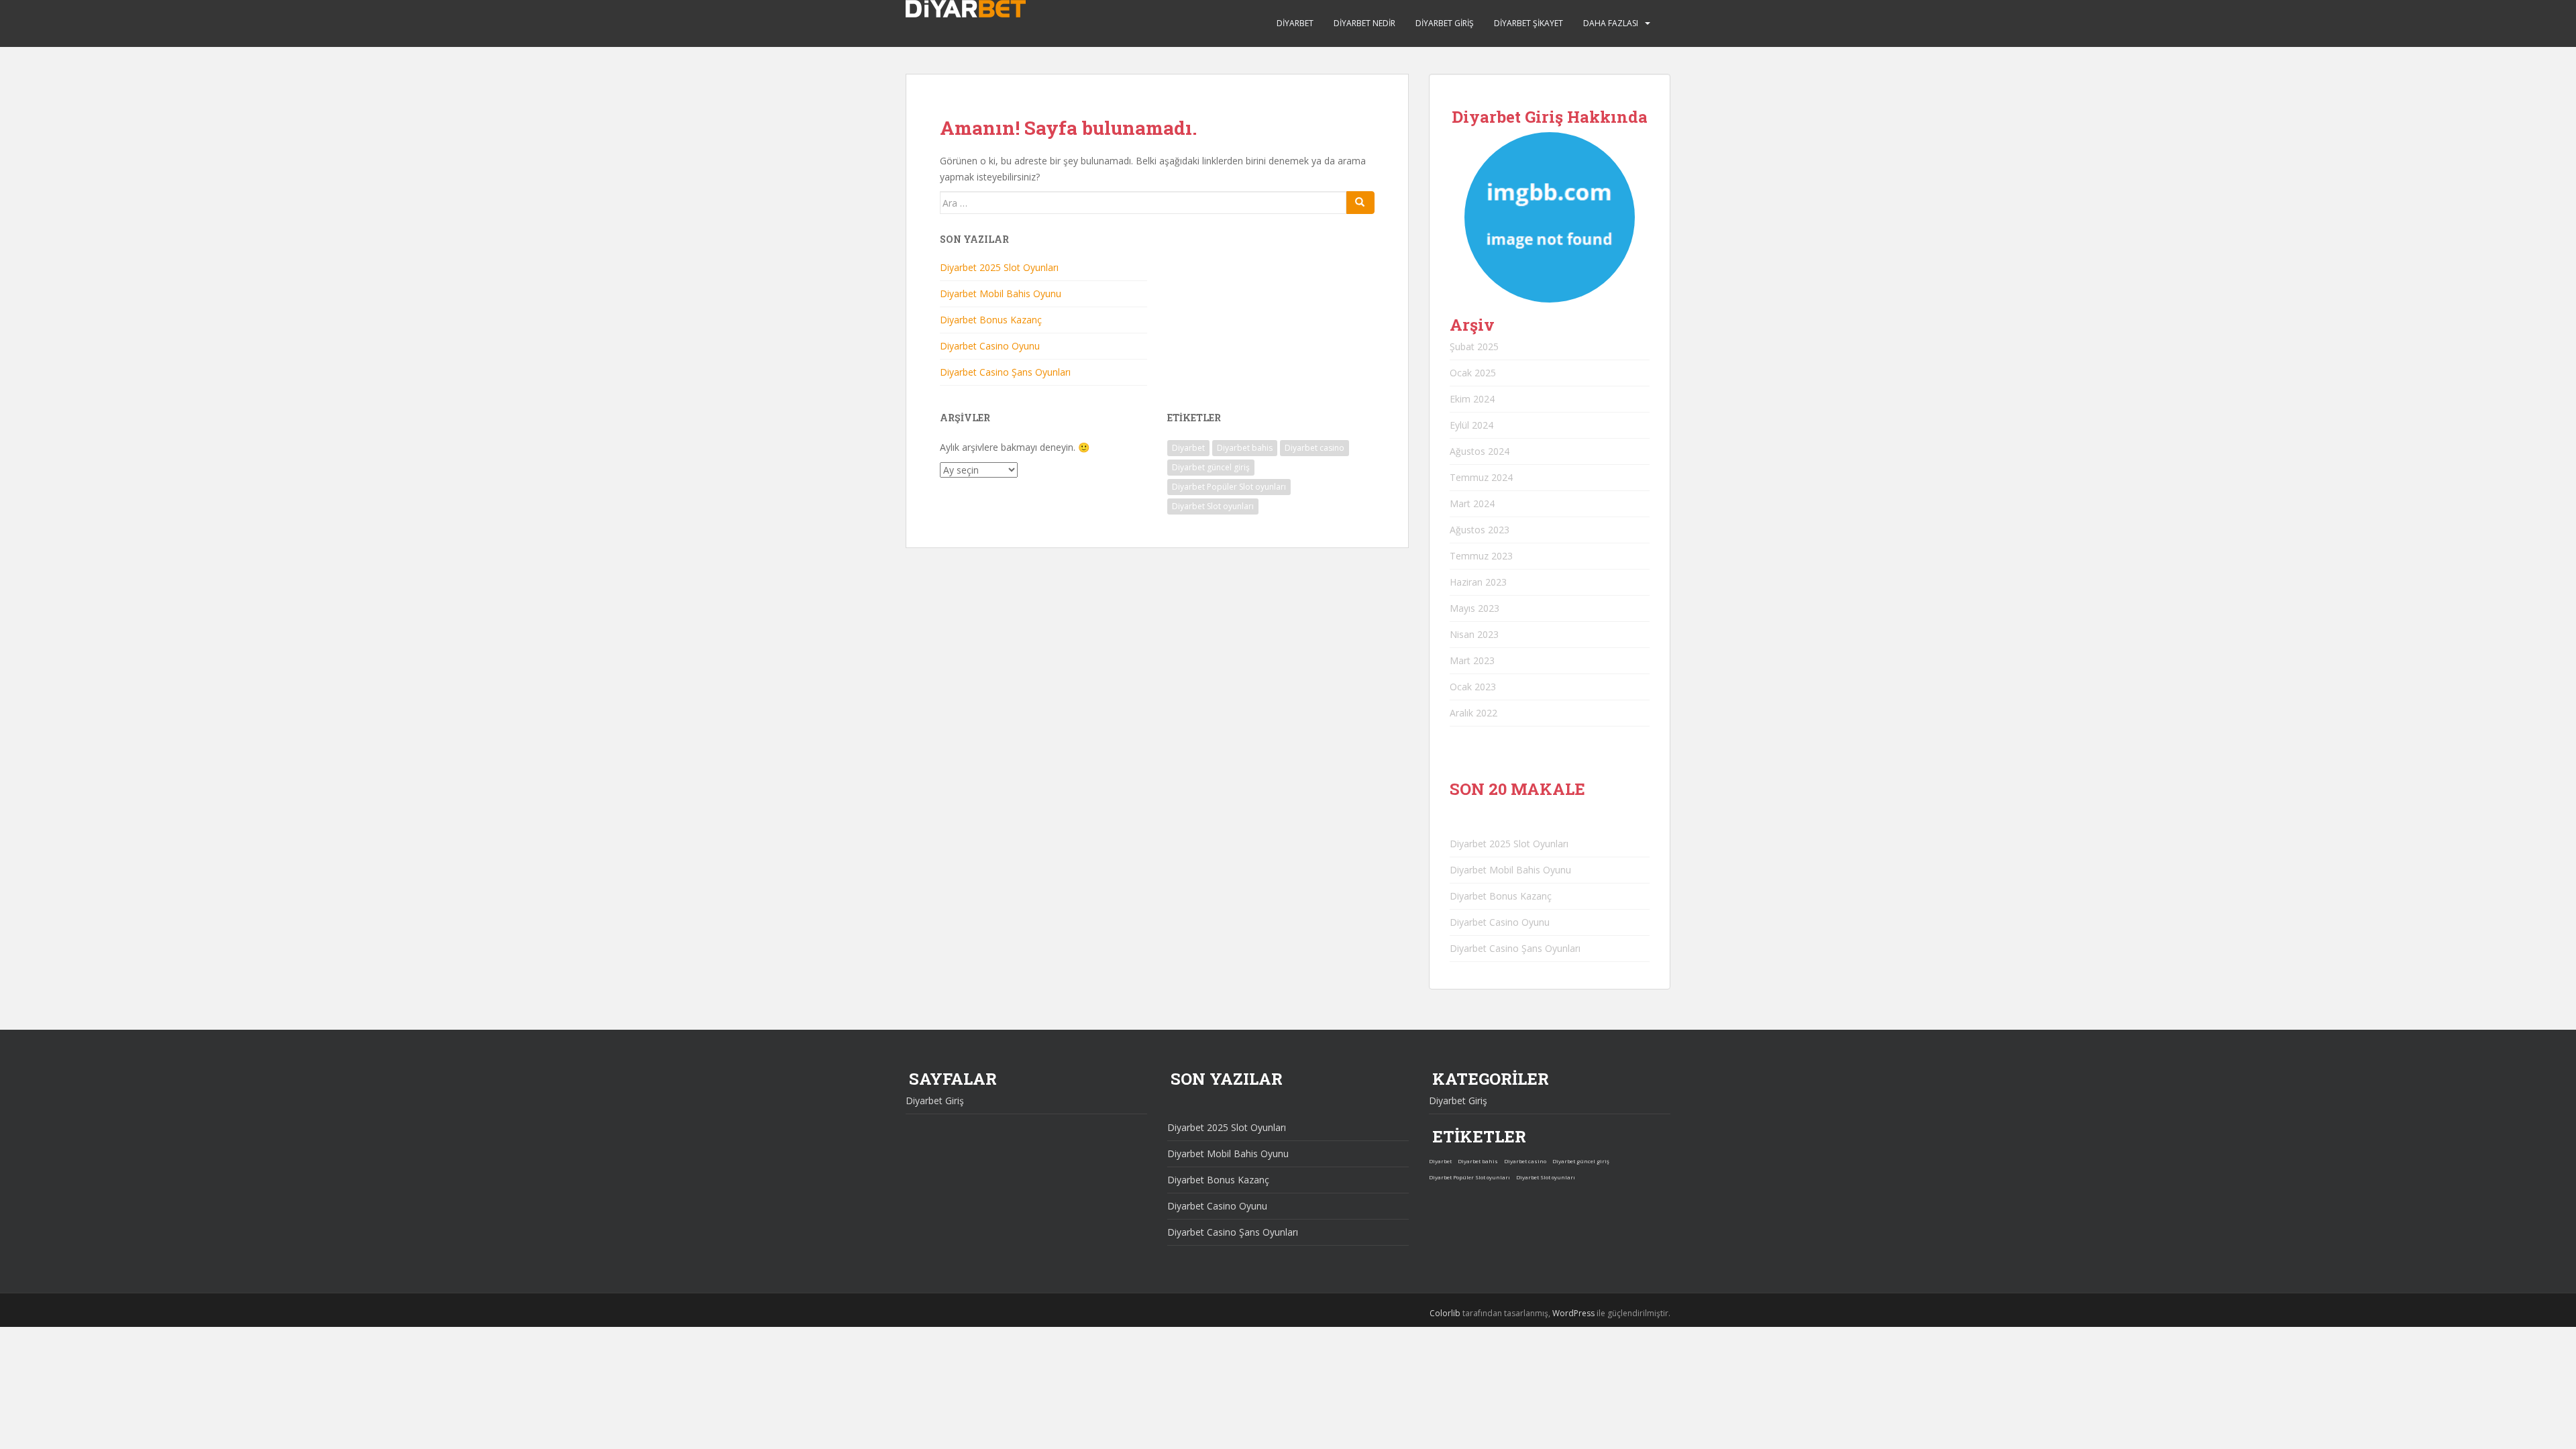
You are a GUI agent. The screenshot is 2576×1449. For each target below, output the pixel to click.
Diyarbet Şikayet (1528, 23)
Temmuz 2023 (1481, 556)
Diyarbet (1295, 23)
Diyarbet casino (1314, 448)
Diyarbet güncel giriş (1211, 467)
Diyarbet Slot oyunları (1213, 506)
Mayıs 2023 (1474, 608)
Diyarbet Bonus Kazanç (991, 320)
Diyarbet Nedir (1364, 23)
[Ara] (1360, 203)
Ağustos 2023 (1480, 530)
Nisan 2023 (1474, 634)
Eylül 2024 (1471, 425)
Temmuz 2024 (1481, 477)
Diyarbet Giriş (1445, 23)
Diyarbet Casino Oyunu (990, 346)
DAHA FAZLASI (1611, 23)
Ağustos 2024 (1480, 451)
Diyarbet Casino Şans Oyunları (1005, 372)
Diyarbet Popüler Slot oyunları (1229, 487)
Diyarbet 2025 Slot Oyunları (999, 267)
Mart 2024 (1472, 503)
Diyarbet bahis (1245, 448)
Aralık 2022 (1473, 713)
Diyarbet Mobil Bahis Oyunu (1001, 293)
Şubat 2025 (1474, 346)
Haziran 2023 (1478, 582)
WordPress (1573, 1313)
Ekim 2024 (1472, 399)
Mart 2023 (1472, 660)
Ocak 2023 (1473, 687)
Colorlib (1445, 1313)
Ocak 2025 (1473, 373)
